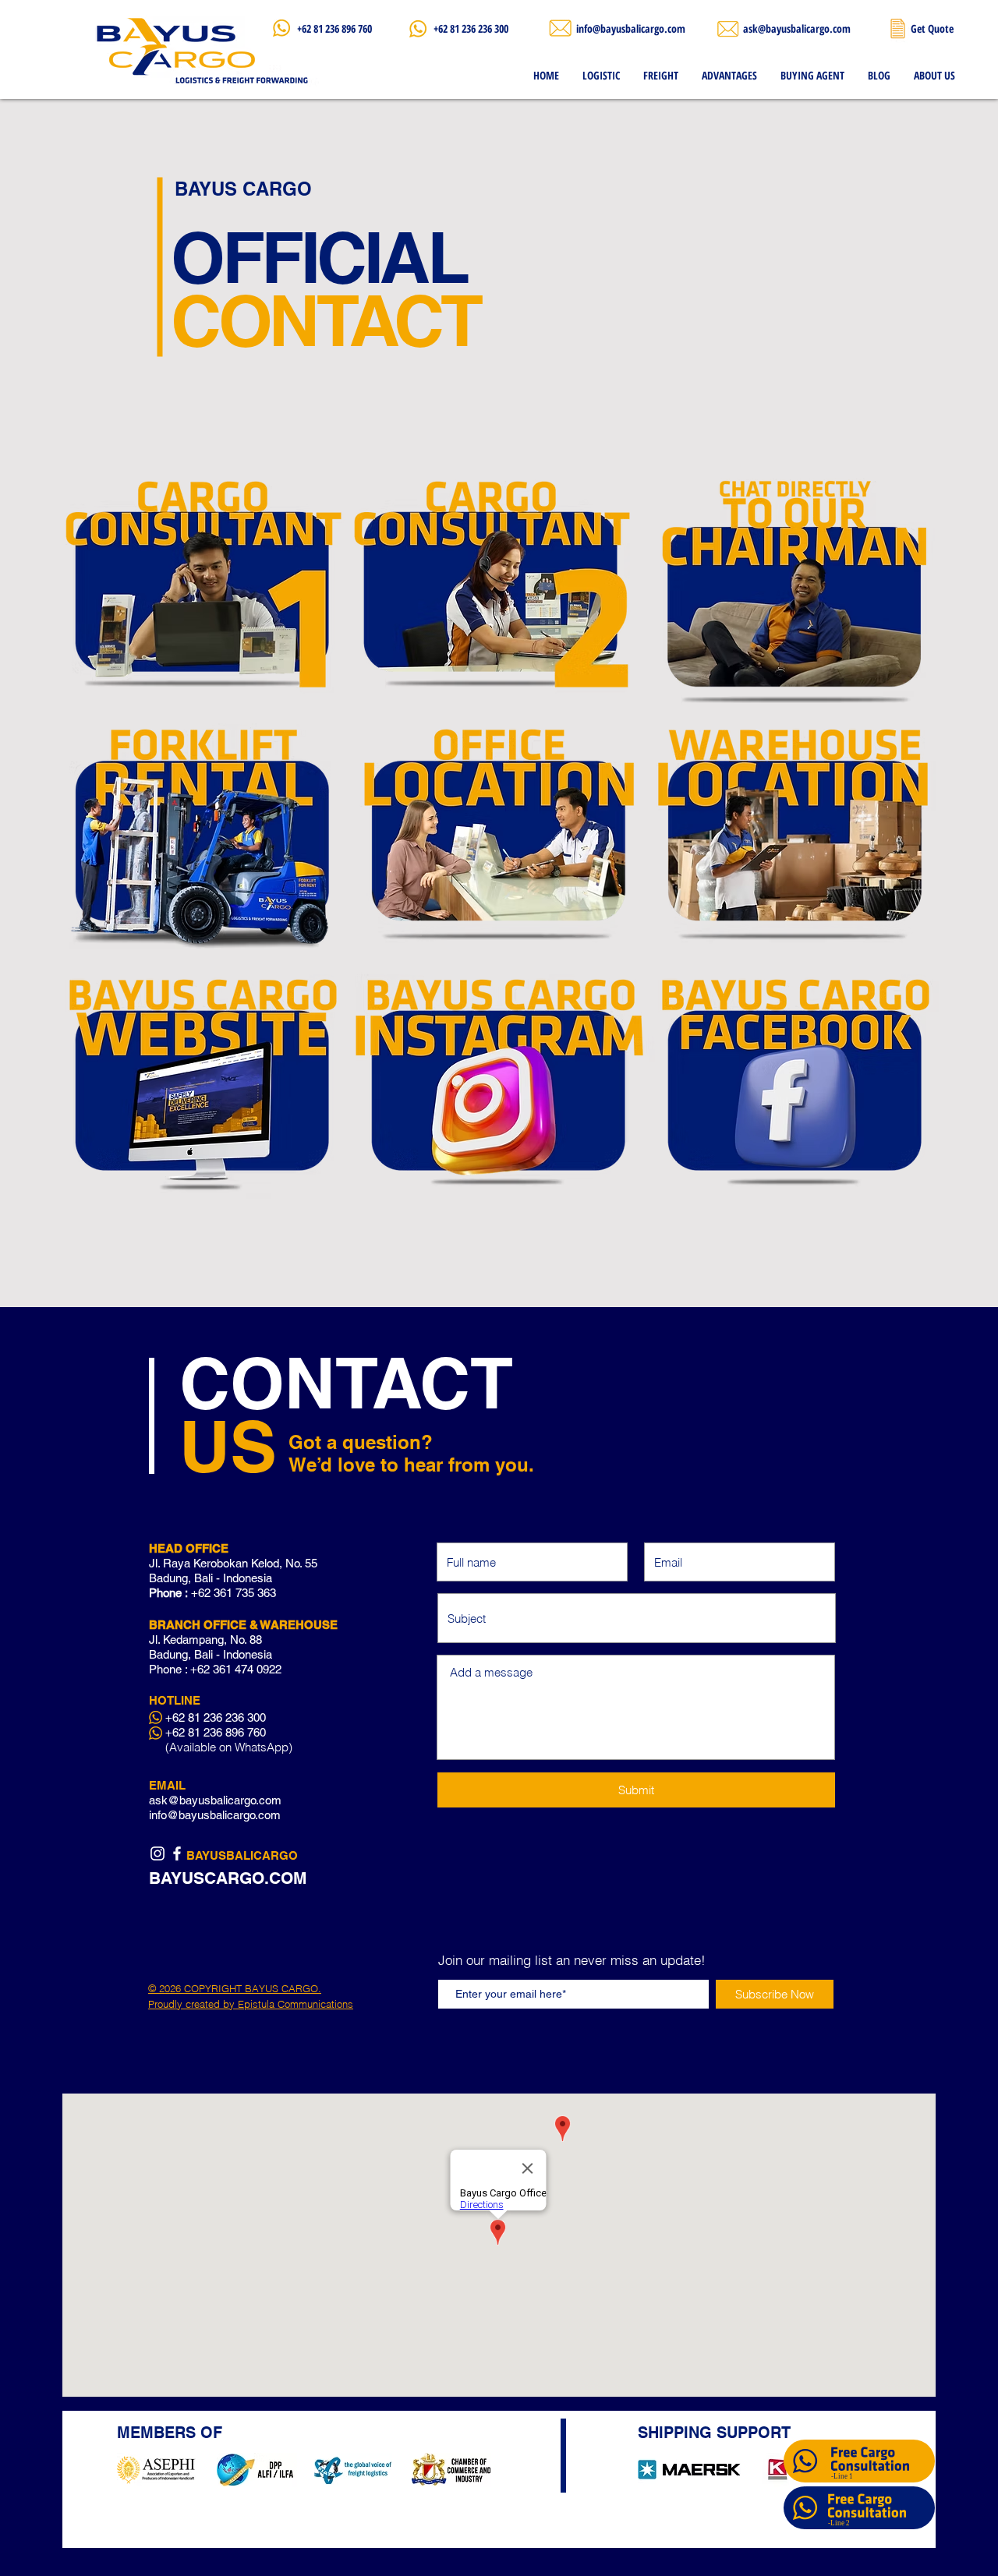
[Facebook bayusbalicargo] (177, 1853)
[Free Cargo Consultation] (805, 2508)
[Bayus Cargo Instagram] (157, 1853)
